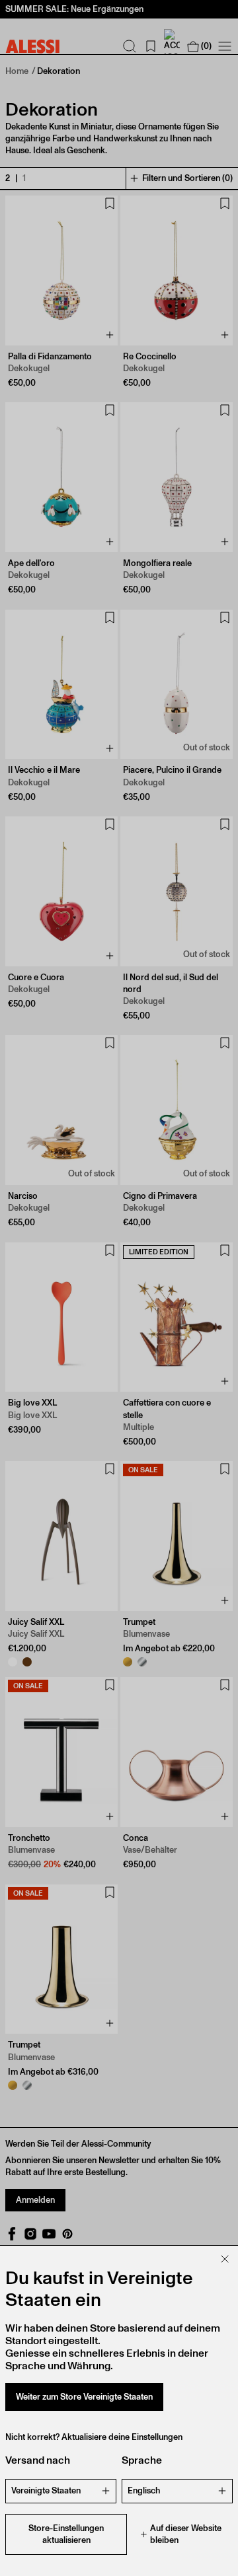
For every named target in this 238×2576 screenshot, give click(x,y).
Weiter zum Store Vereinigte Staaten (84, 2397)
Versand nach (38, 2460)
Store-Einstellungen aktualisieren (66, 2534)
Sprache (142, 2460)
